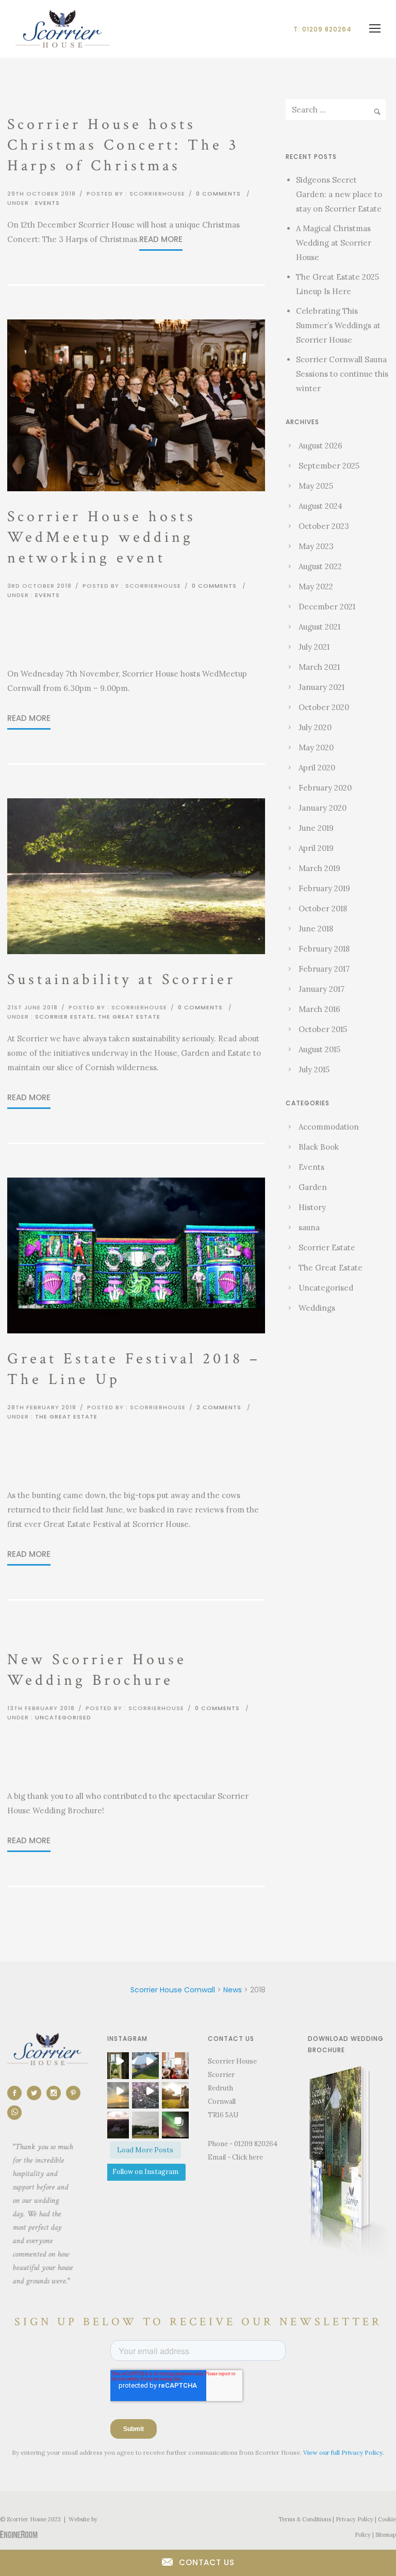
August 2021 (319, 627)
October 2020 (324, 707)
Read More (161, 239)
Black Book (319, 1147)
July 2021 (314, 647)
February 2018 (324, 949)
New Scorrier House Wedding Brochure (97, 1670)
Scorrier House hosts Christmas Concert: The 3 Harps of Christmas (123, 145)
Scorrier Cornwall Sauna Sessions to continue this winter (342, 374)
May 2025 (316, 486)
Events (47, 203)
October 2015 (323, 1029)
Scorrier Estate (65, 1017)
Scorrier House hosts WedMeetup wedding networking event (102, 537)
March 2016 (319, 1009)
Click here (247, 2157)
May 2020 (316, 747)
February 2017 (324, 969)
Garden (313, 1187)
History (312, 1207)
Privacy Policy (354, 2519)
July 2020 (315, 727)
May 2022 (316, 586)
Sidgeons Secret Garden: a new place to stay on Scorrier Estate (339, 194)
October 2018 (323, 908)
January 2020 (323, 808)
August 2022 (320, 566)
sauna (309, 1227)
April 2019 (316, 848)
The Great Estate (129, 1017)
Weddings (317, 1308)
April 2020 (317, 768)
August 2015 (319, 1049)
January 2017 (321, 989)
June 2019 (316, 828)
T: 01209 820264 (323, 29)
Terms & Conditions (305, 2519)
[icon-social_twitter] (37, 2093)
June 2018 (316, 929)
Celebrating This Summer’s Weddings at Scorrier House (338, 325)
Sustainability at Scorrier (121, 980)
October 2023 (324, 526)
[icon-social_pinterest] (76, 2093)
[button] (115, 2066)
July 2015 (314, 1069)
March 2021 (319, 667)
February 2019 (324, 888)
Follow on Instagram (145, 2172)
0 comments (218, 194)
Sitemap (386, 2535)
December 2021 (327, 607)
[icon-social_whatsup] (14, 2113)
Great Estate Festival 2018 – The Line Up (134, 1369)
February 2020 (325, 788)
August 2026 (320, 446)
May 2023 (316, 546)
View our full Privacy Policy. (344, 2452)
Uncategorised (63, 1717)
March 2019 (319, 868)
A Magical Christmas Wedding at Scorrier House (334, 243)
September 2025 (329, 466)
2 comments (219, 1407)
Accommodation (329, 1127)
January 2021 (321, 687)
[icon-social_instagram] (56, 2093)
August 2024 (320, 506)
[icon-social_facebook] (17, 2093)
